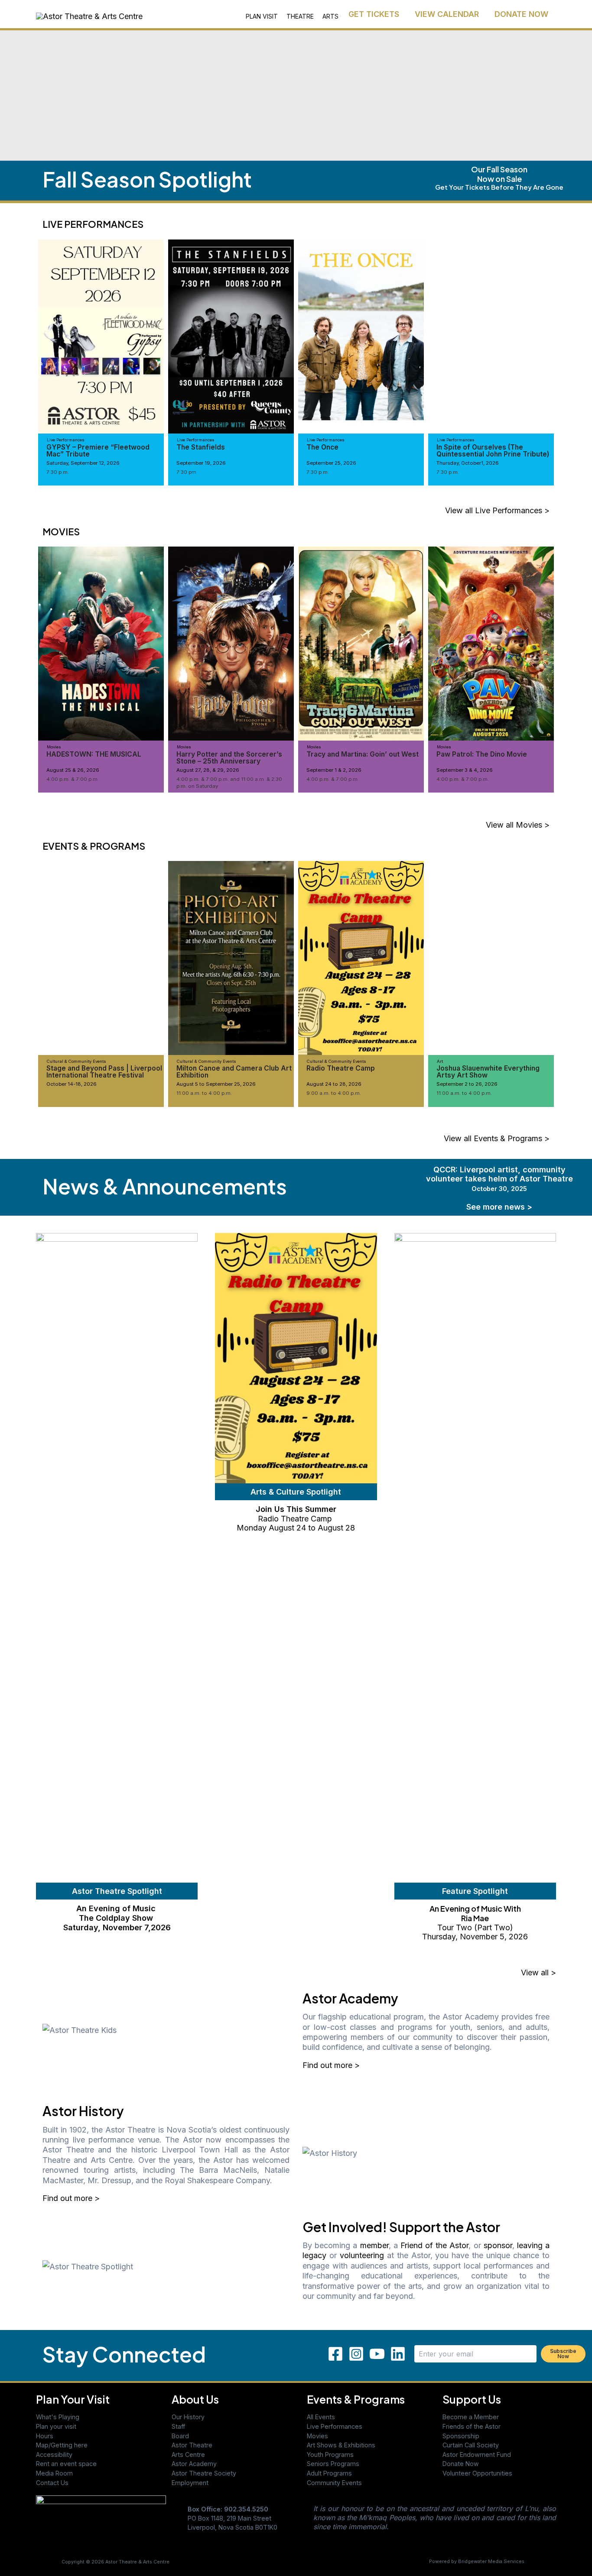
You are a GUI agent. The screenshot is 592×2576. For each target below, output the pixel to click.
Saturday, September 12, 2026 (83, 463)
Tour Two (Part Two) (475, 1927)
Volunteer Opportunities (477, 2473)
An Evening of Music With (475, 1908)
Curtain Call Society (471, 2445)
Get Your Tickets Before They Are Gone (499, 187)
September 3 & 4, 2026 (465, 770)
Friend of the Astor (435, 2245)
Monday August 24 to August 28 (296, 1528)
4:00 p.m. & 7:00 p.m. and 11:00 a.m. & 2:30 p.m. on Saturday (229, 783)
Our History (188, 2417)
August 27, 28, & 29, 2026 (208, 770)
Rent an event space (66, 2464)
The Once (322, 447)
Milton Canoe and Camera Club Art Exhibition (234, 1072)
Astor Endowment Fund (477, 2455)
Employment (190, 2483)
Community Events (334, 2483)
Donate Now (461, 2464)
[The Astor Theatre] (101, 2520)
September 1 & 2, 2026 (334, 770)
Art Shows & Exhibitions (341, 2445)
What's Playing (58, 2417)
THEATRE (300, 16)
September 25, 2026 (331, 463)
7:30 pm (186, 472)
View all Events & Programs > (497, 1138)
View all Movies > (518, 825)
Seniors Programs (333, 2464)
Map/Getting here (62, 2445)
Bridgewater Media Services (491, 2561)
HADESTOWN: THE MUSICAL (94, 754)
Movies (317, 2436)
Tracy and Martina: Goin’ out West (363, 754)
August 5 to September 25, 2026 (216, 1084)
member (374, 2245)
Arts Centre (188, 2455)
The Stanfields (201, 447)
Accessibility (54, 2455)
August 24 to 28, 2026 (334, 1084)
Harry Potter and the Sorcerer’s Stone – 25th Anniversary (229, 758)
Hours (45, 2436)
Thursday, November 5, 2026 (475, 1937)
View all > (538, 1972)
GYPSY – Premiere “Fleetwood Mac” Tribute (98, 451)
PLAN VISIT (262, 16)
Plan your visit (56, 2426)
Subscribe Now (563, 2354)
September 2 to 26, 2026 (467, 1084)
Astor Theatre (192, 2445)
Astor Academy (194, 2464)
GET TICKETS (374, 14)
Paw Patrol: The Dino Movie (482, 754)
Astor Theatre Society (204, 2473)
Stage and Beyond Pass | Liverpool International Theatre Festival (104, 1072)
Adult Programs (329, 2473)
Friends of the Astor (472, 2426)
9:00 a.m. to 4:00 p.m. (334, 1093)
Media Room (54, 2473)
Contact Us (52, 2483)
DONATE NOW (521, 14)
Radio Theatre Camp (341, 1068)
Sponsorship (461, 2436)
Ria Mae (475, 1918)
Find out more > (331, 2065)
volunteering (362, 2255)
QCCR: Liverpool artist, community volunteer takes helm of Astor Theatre (499, 1179)
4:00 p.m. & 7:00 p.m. (73, 779)
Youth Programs (330, 2455)
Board (180, 2436)
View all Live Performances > (497, 510)
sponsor (498, 2245)
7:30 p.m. (58, 472)
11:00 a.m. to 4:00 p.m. (204, 1093)
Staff (178, 2426)
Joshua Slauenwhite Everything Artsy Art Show (488, 1072)
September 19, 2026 (201, 463)
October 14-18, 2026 (72, 1084)
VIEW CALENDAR (447, 14)
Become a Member (471, 2417)
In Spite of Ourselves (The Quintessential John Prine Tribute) (493, 451)
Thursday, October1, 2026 (468, 463)
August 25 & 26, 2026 (73, 770)
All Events (321, 2417)
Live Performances (335, 2426)
